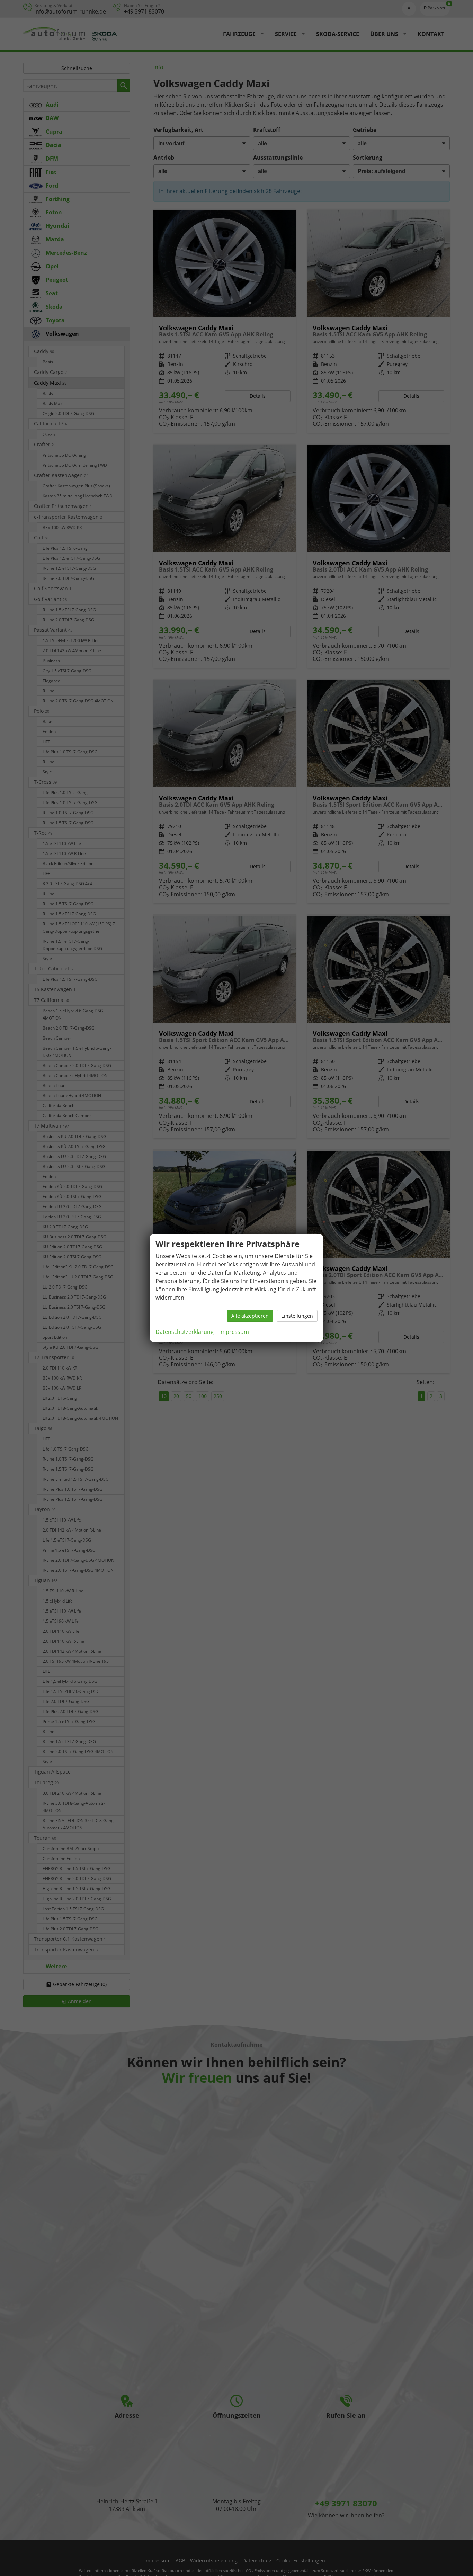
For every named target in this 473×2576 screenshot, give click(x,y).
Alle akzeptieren (250, 1316)
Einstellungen (297, 1316)
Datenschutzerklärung (185, 1332)
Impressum (234, 1332)
